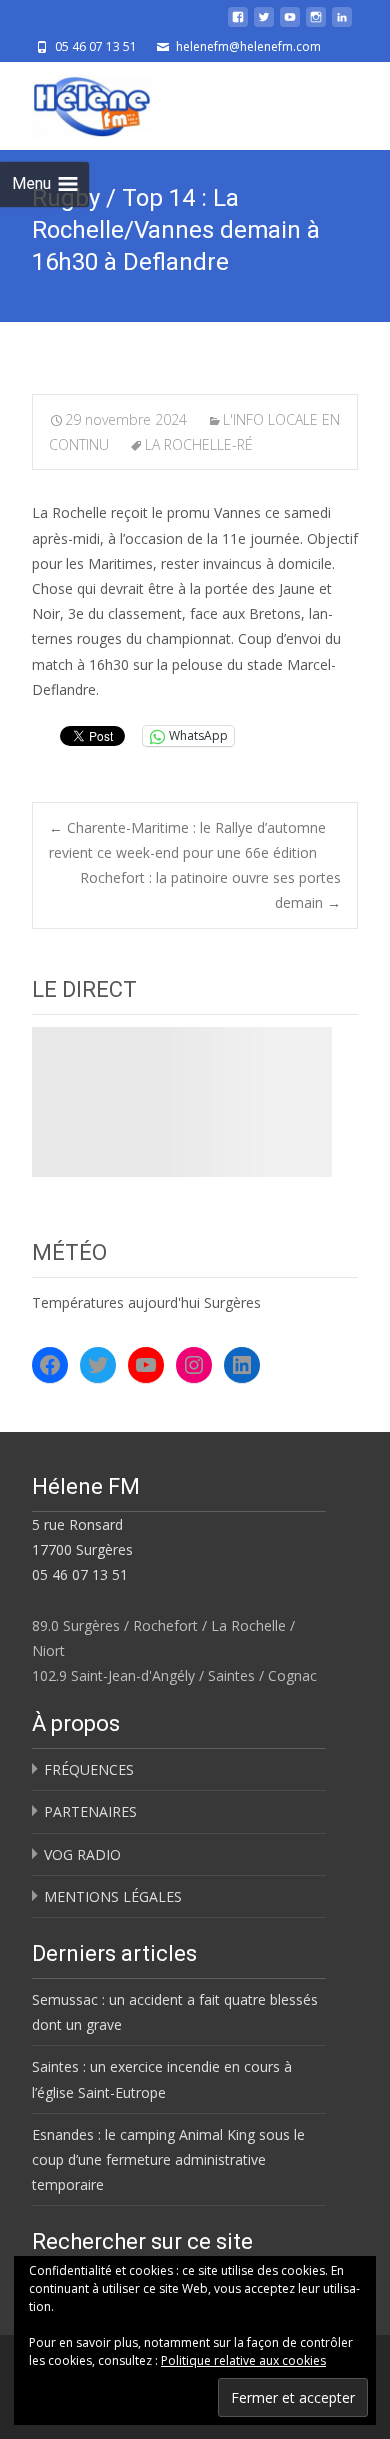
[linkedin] (342, 24)
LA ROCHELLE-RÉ (199, 444)
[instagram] (316, 24)
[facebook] (238, 24)
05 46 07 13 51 (80, 1574)
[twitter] (264, 24)
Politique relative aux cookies (243, 2360)
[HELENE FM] (76, 102)
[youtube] (290, 24)
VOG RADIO (82, 1854)
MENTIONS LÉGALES (113, 1896)
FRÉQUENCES (89, 1769)
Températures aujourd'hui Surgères (146, 1302)
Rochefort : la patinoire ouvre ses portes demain (210, 890)
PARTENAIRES (90, 1811)
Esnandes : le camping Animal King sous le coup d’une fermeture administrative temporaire (168, 2159)
